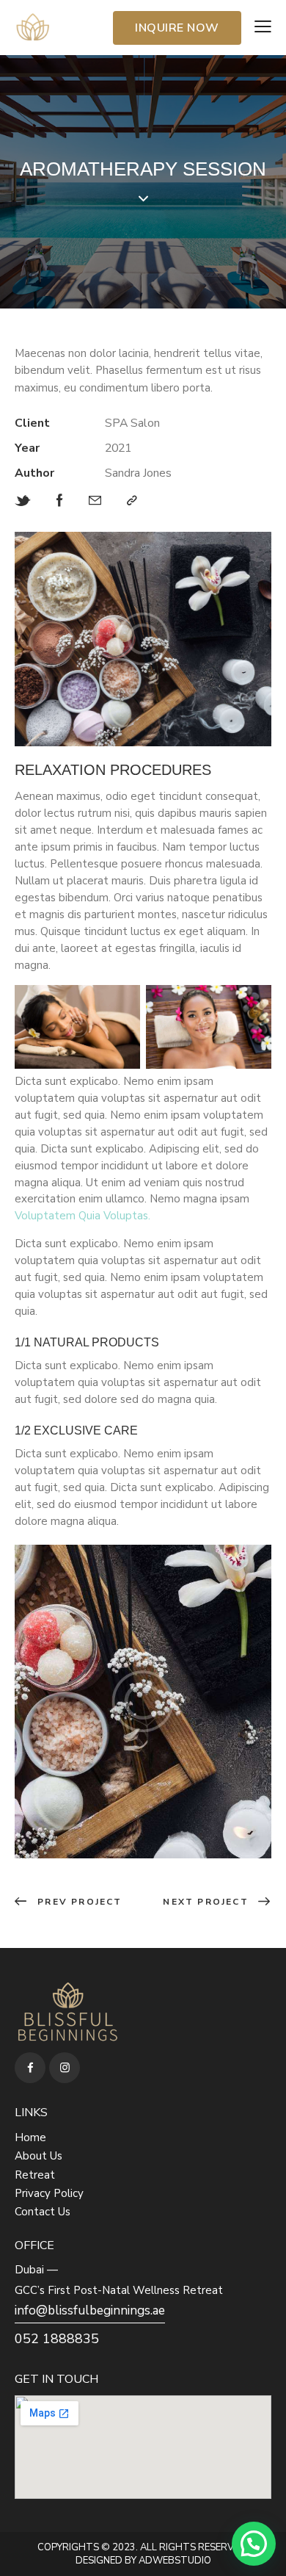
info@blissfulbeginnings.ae (90, 2310)
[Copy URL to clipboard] (132, 501)
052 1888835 (57, 2339)
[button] (254, 2544)
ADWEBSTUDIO (175, 2561)
